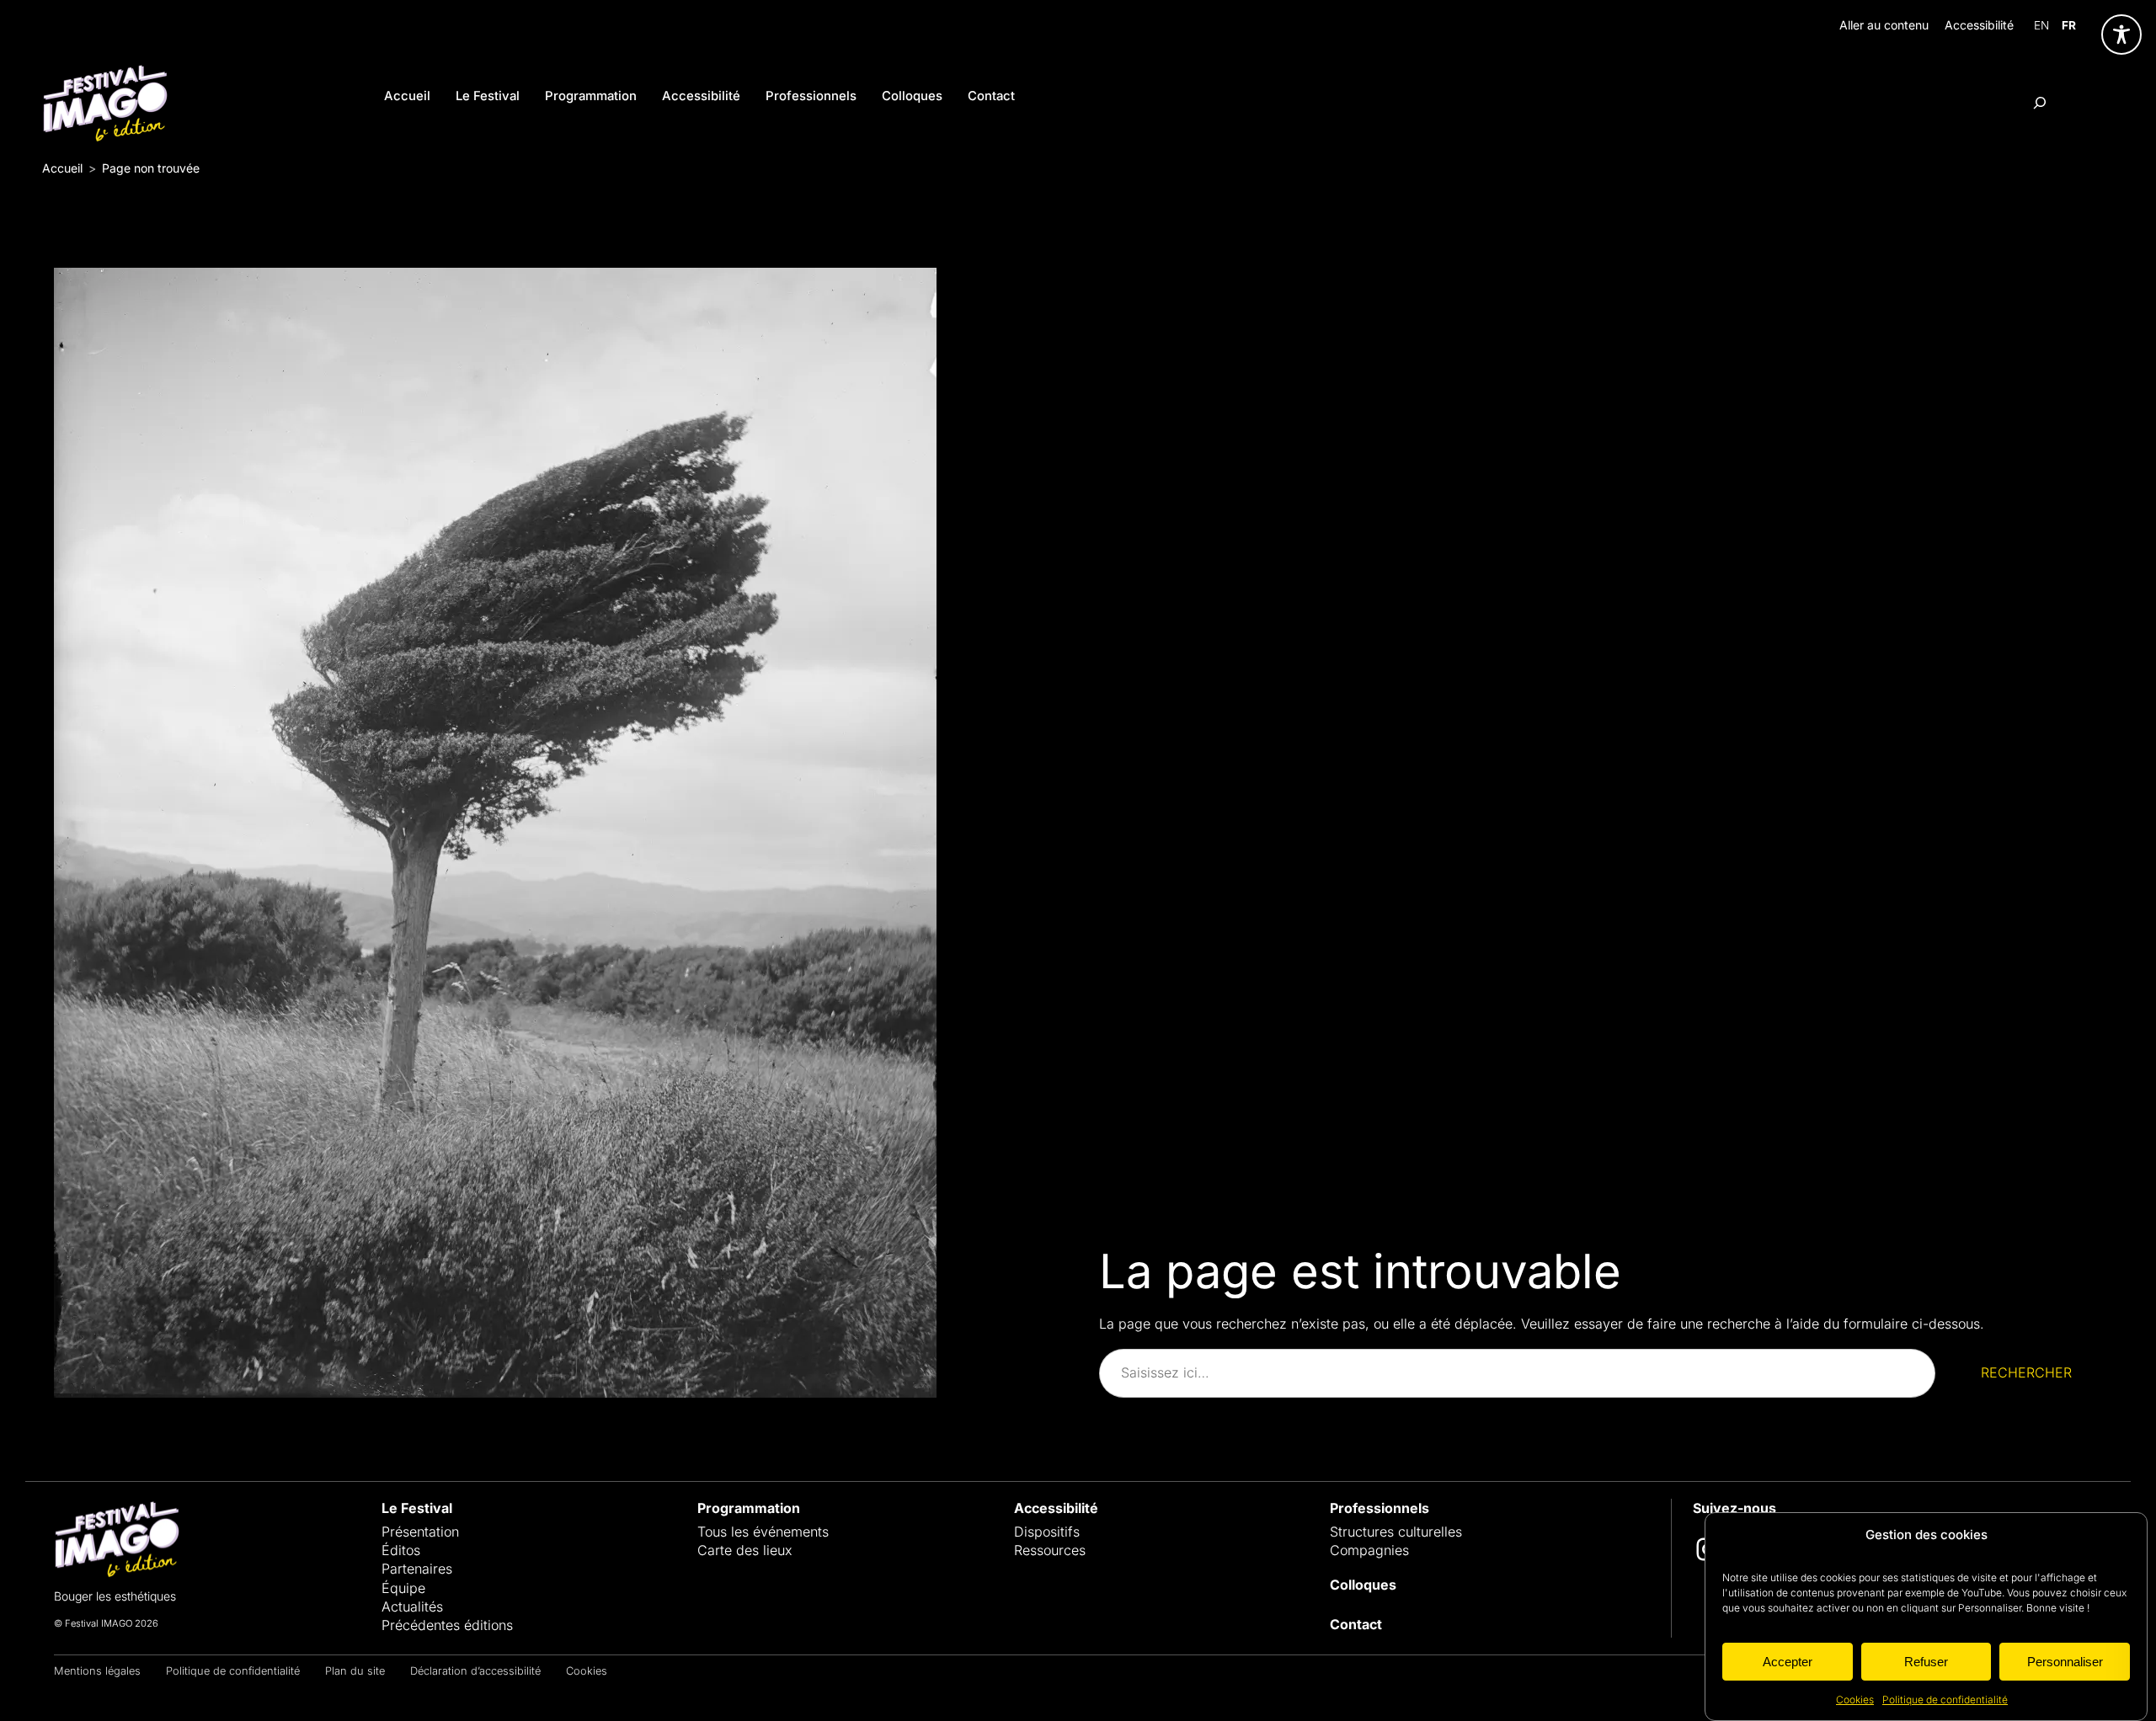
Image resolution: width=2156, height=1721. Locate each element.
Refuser (1926, 1661)
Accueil (62, 168)
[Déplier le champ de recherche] (2040, 103)
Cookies (1855, 1700)
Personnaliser (2065, 1661)
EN (2041, 25)
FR (2069, 25)
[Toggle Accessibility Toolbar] (2121, 35)
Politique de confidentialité (1945, 1700)
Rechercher (2026, 1372)
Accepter (1788, 1661)
